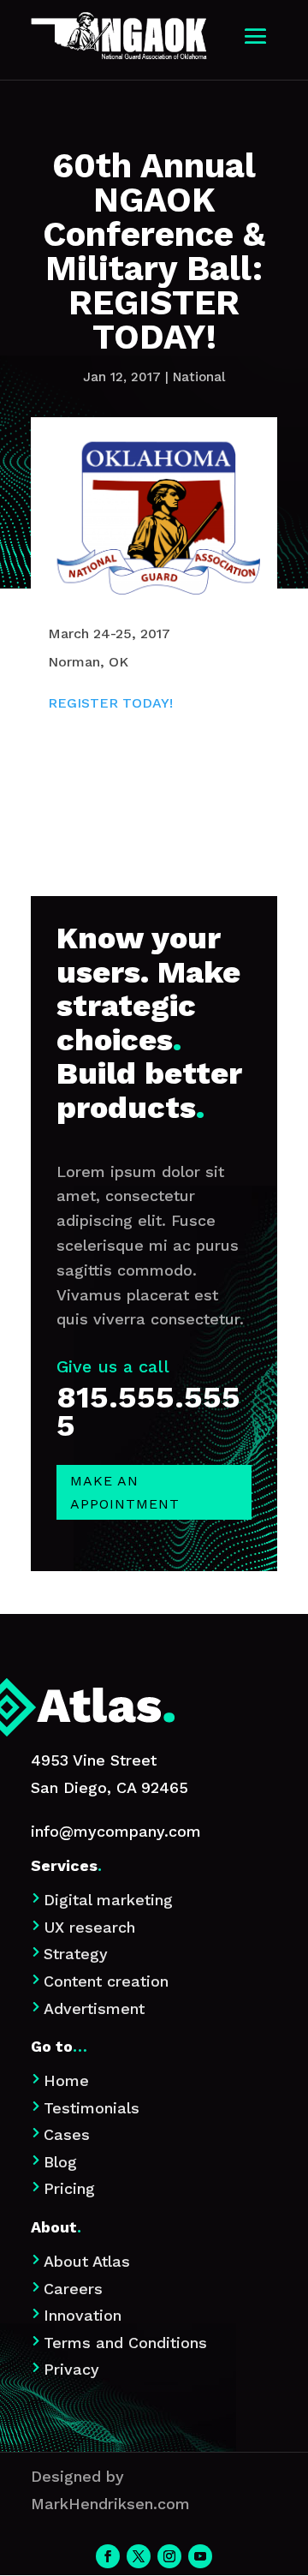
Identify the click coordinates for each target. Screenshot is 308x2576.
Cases (67, 2134)
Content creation (106, 1981)
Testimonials (92, 2108)
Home (66, 2080)
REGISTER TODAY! (110, 703)
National (199, 377)
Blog (60, 2162)
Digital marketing (108, 1900)
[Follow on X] (139, 2556)
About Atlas (87, 2261)
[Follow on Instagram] (169, 2556)
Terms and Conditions (125, 2343)
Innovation (83, 2315)
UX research (89, 1927)
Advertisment (94, 2008)
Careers (73, 2289)
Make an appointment (125, 1492)
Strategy (76, 1954)
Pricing (69, 2188)
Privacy (71, 2369)
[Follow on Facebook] (108, 2556)
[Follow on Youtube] (200, 2556)
